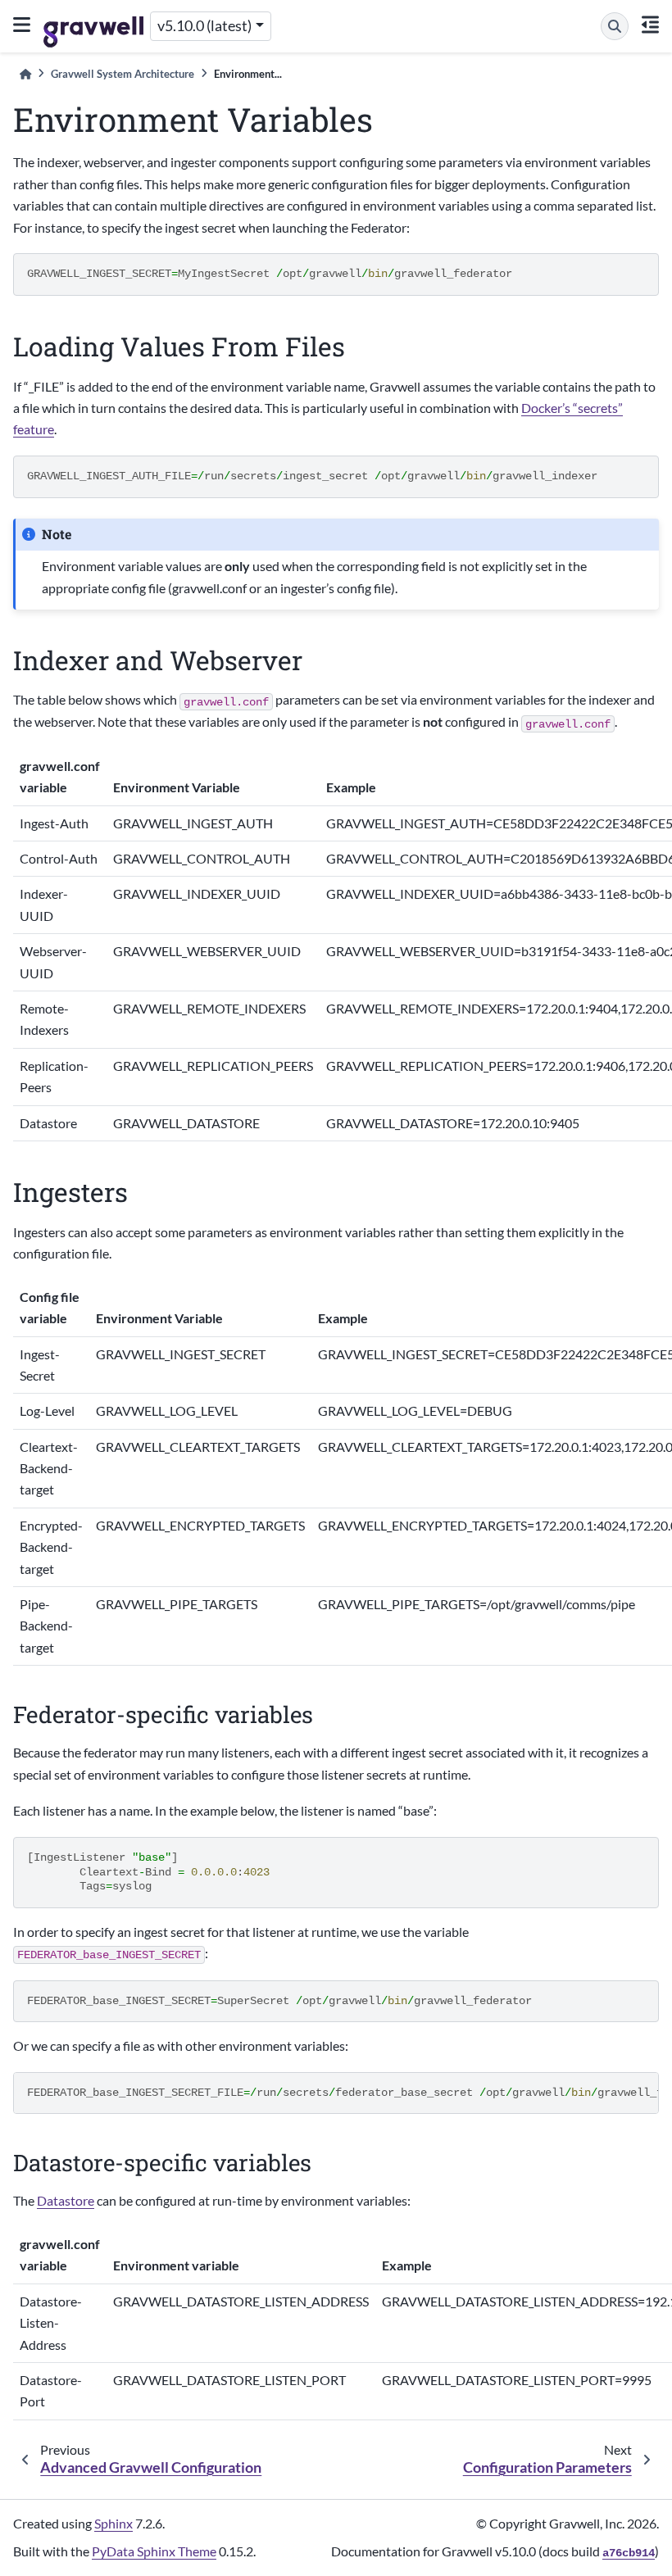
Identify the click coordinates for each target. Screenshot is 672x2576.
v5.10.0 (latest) (204, 26)
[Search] (615, 26)
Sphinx (114, 2523)
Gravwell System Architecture (123, 74)
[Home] (25, 74)
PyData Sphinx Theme (154, 2551)
